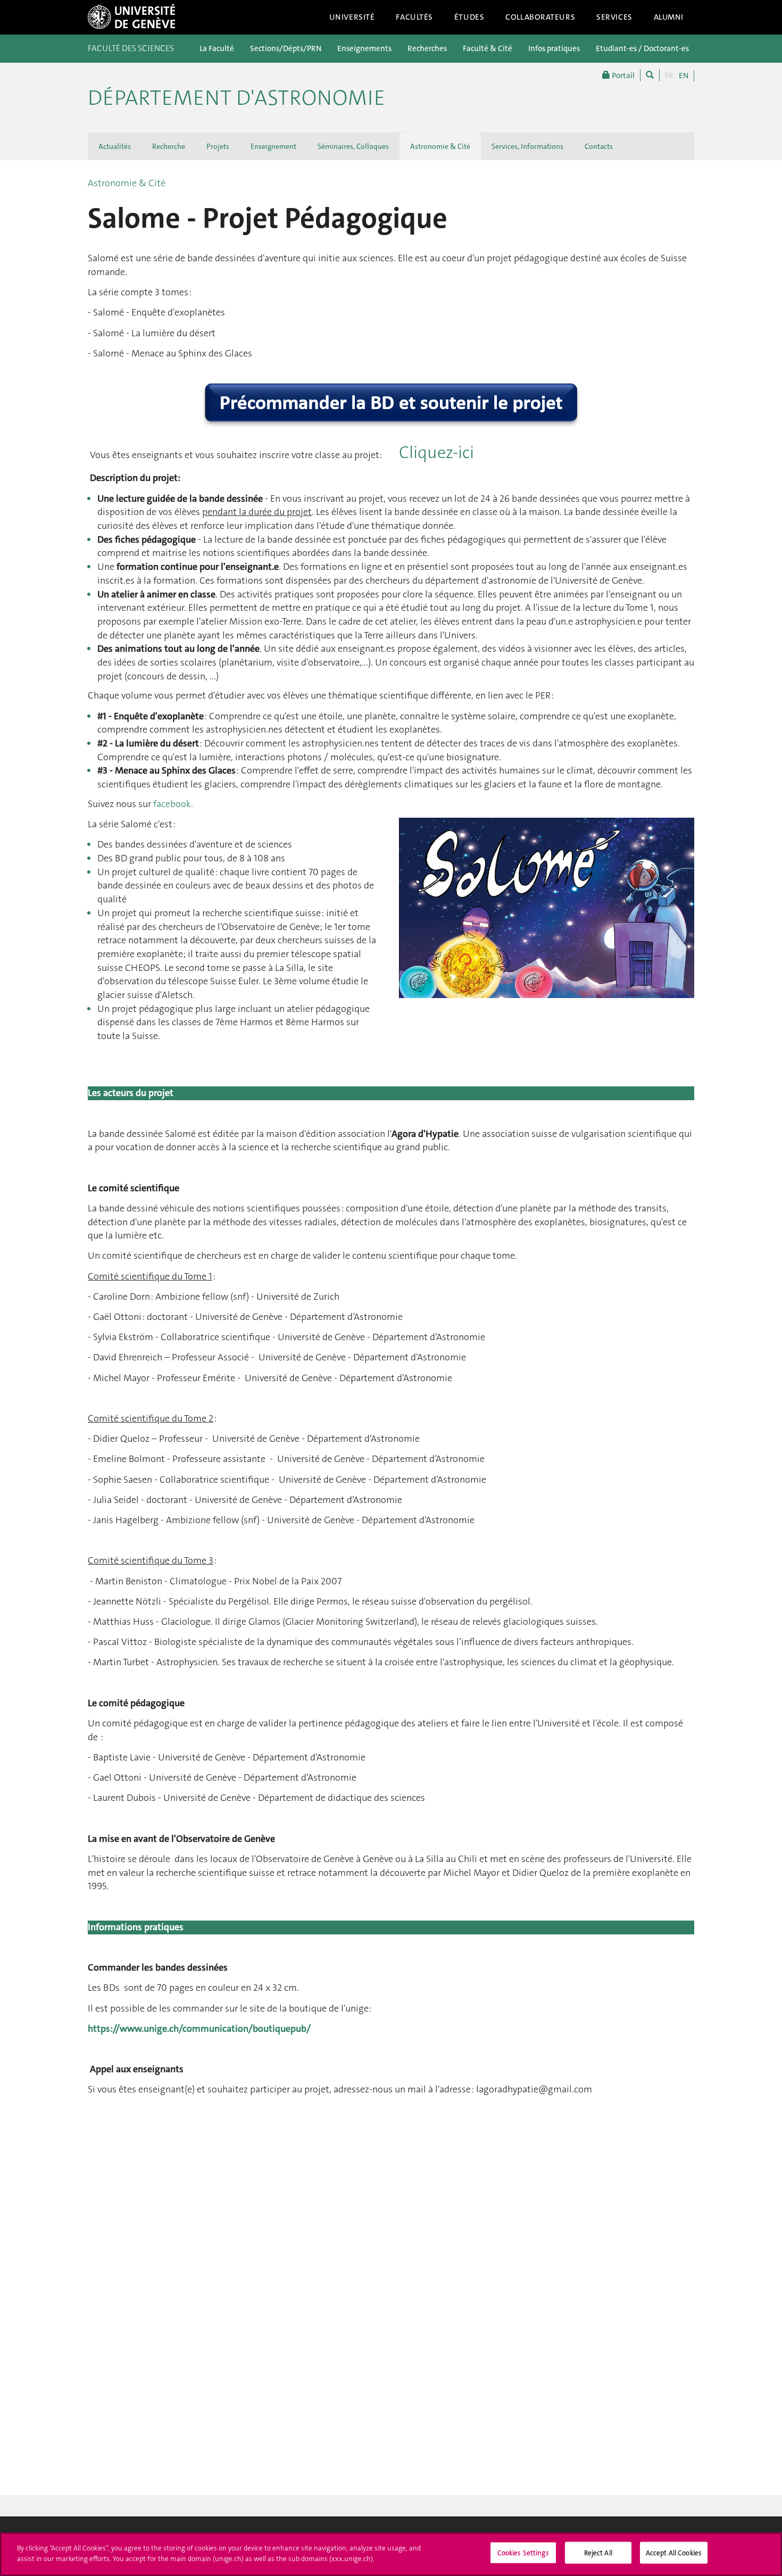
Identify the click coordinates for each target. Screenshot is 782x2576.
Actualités (115, 146)
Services (614, 17)
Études (469, 17)
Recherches (427, 48)
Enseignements (364, 48)
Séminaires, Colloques (353, 146)
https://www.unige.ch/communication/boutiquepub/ (199, 2029)
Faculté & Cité (488, 48)
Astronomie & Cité (440, 146)
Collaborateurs (540, 17)
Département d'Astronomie (236, 98)
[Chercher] (650, 75)
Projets (218, 146)
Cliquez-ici (436, 452)
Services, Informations (527, 146)
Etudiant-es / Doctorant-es (642, 48)
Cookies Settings (523, 2553)
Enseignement (273, 146)
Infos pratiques (554, 48)
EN (684, 76)
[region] (391, 2554)
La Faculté (217, 48)
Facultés (414, 17)
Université (352, 17)
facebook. (173, 804)
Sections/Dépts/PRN (286, 48)
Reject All (598, 2553)
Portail (622, 76)
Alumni (669, 17)
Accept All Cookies (674, 2553)
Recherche (169, 146)
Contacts (599, 146)
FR (669, 76)
